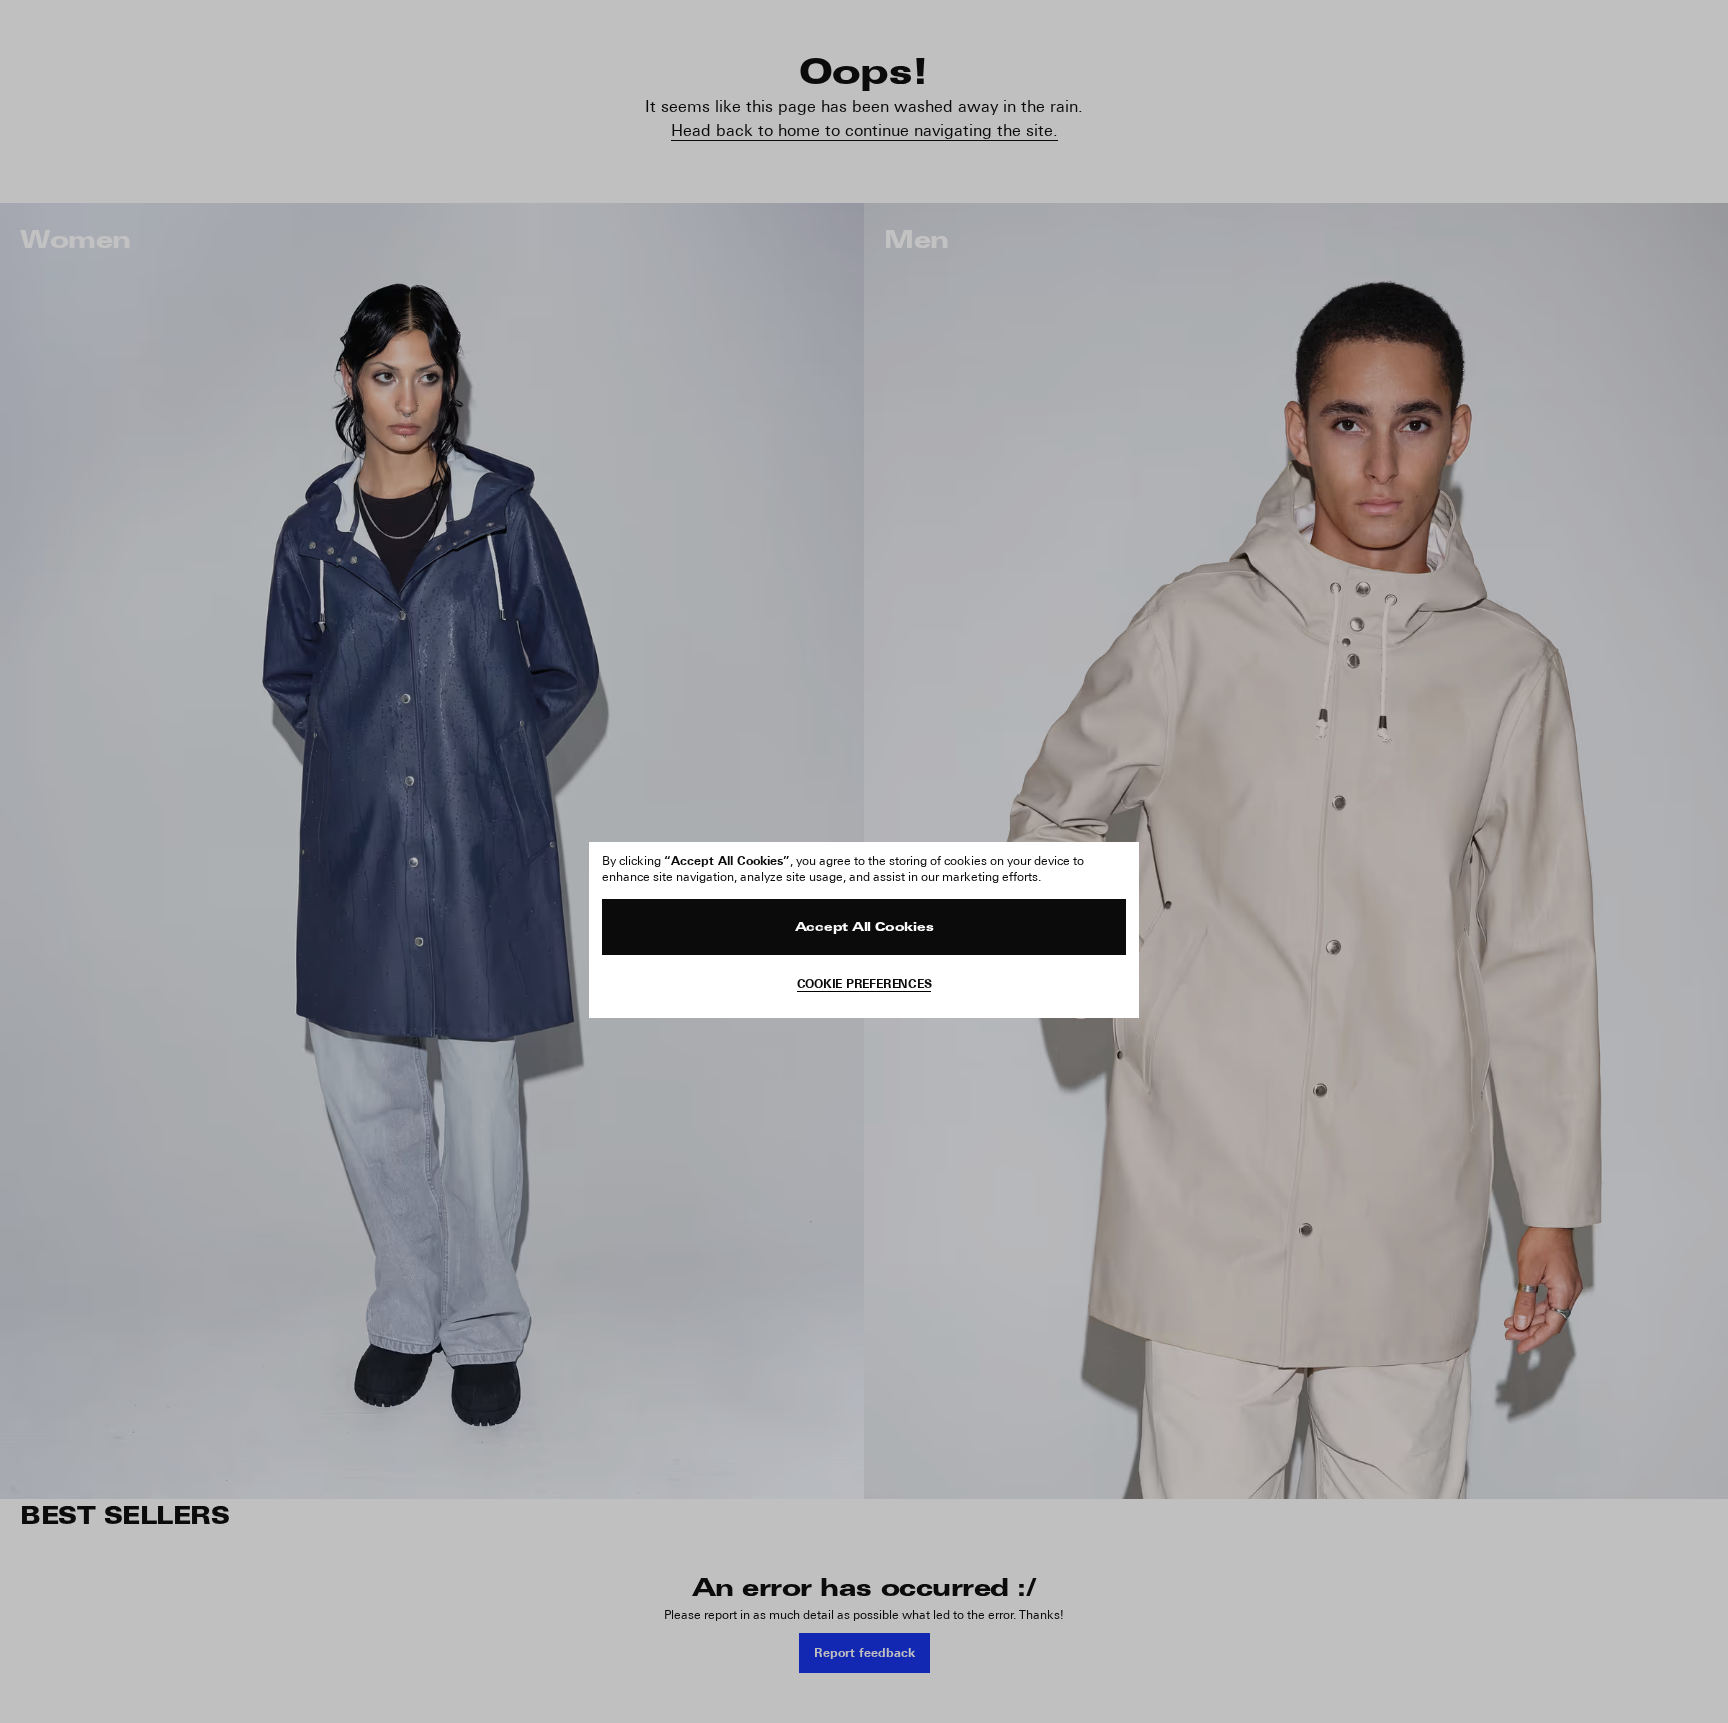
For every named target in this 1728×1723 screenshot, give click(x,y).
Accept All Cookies (864, 928)
